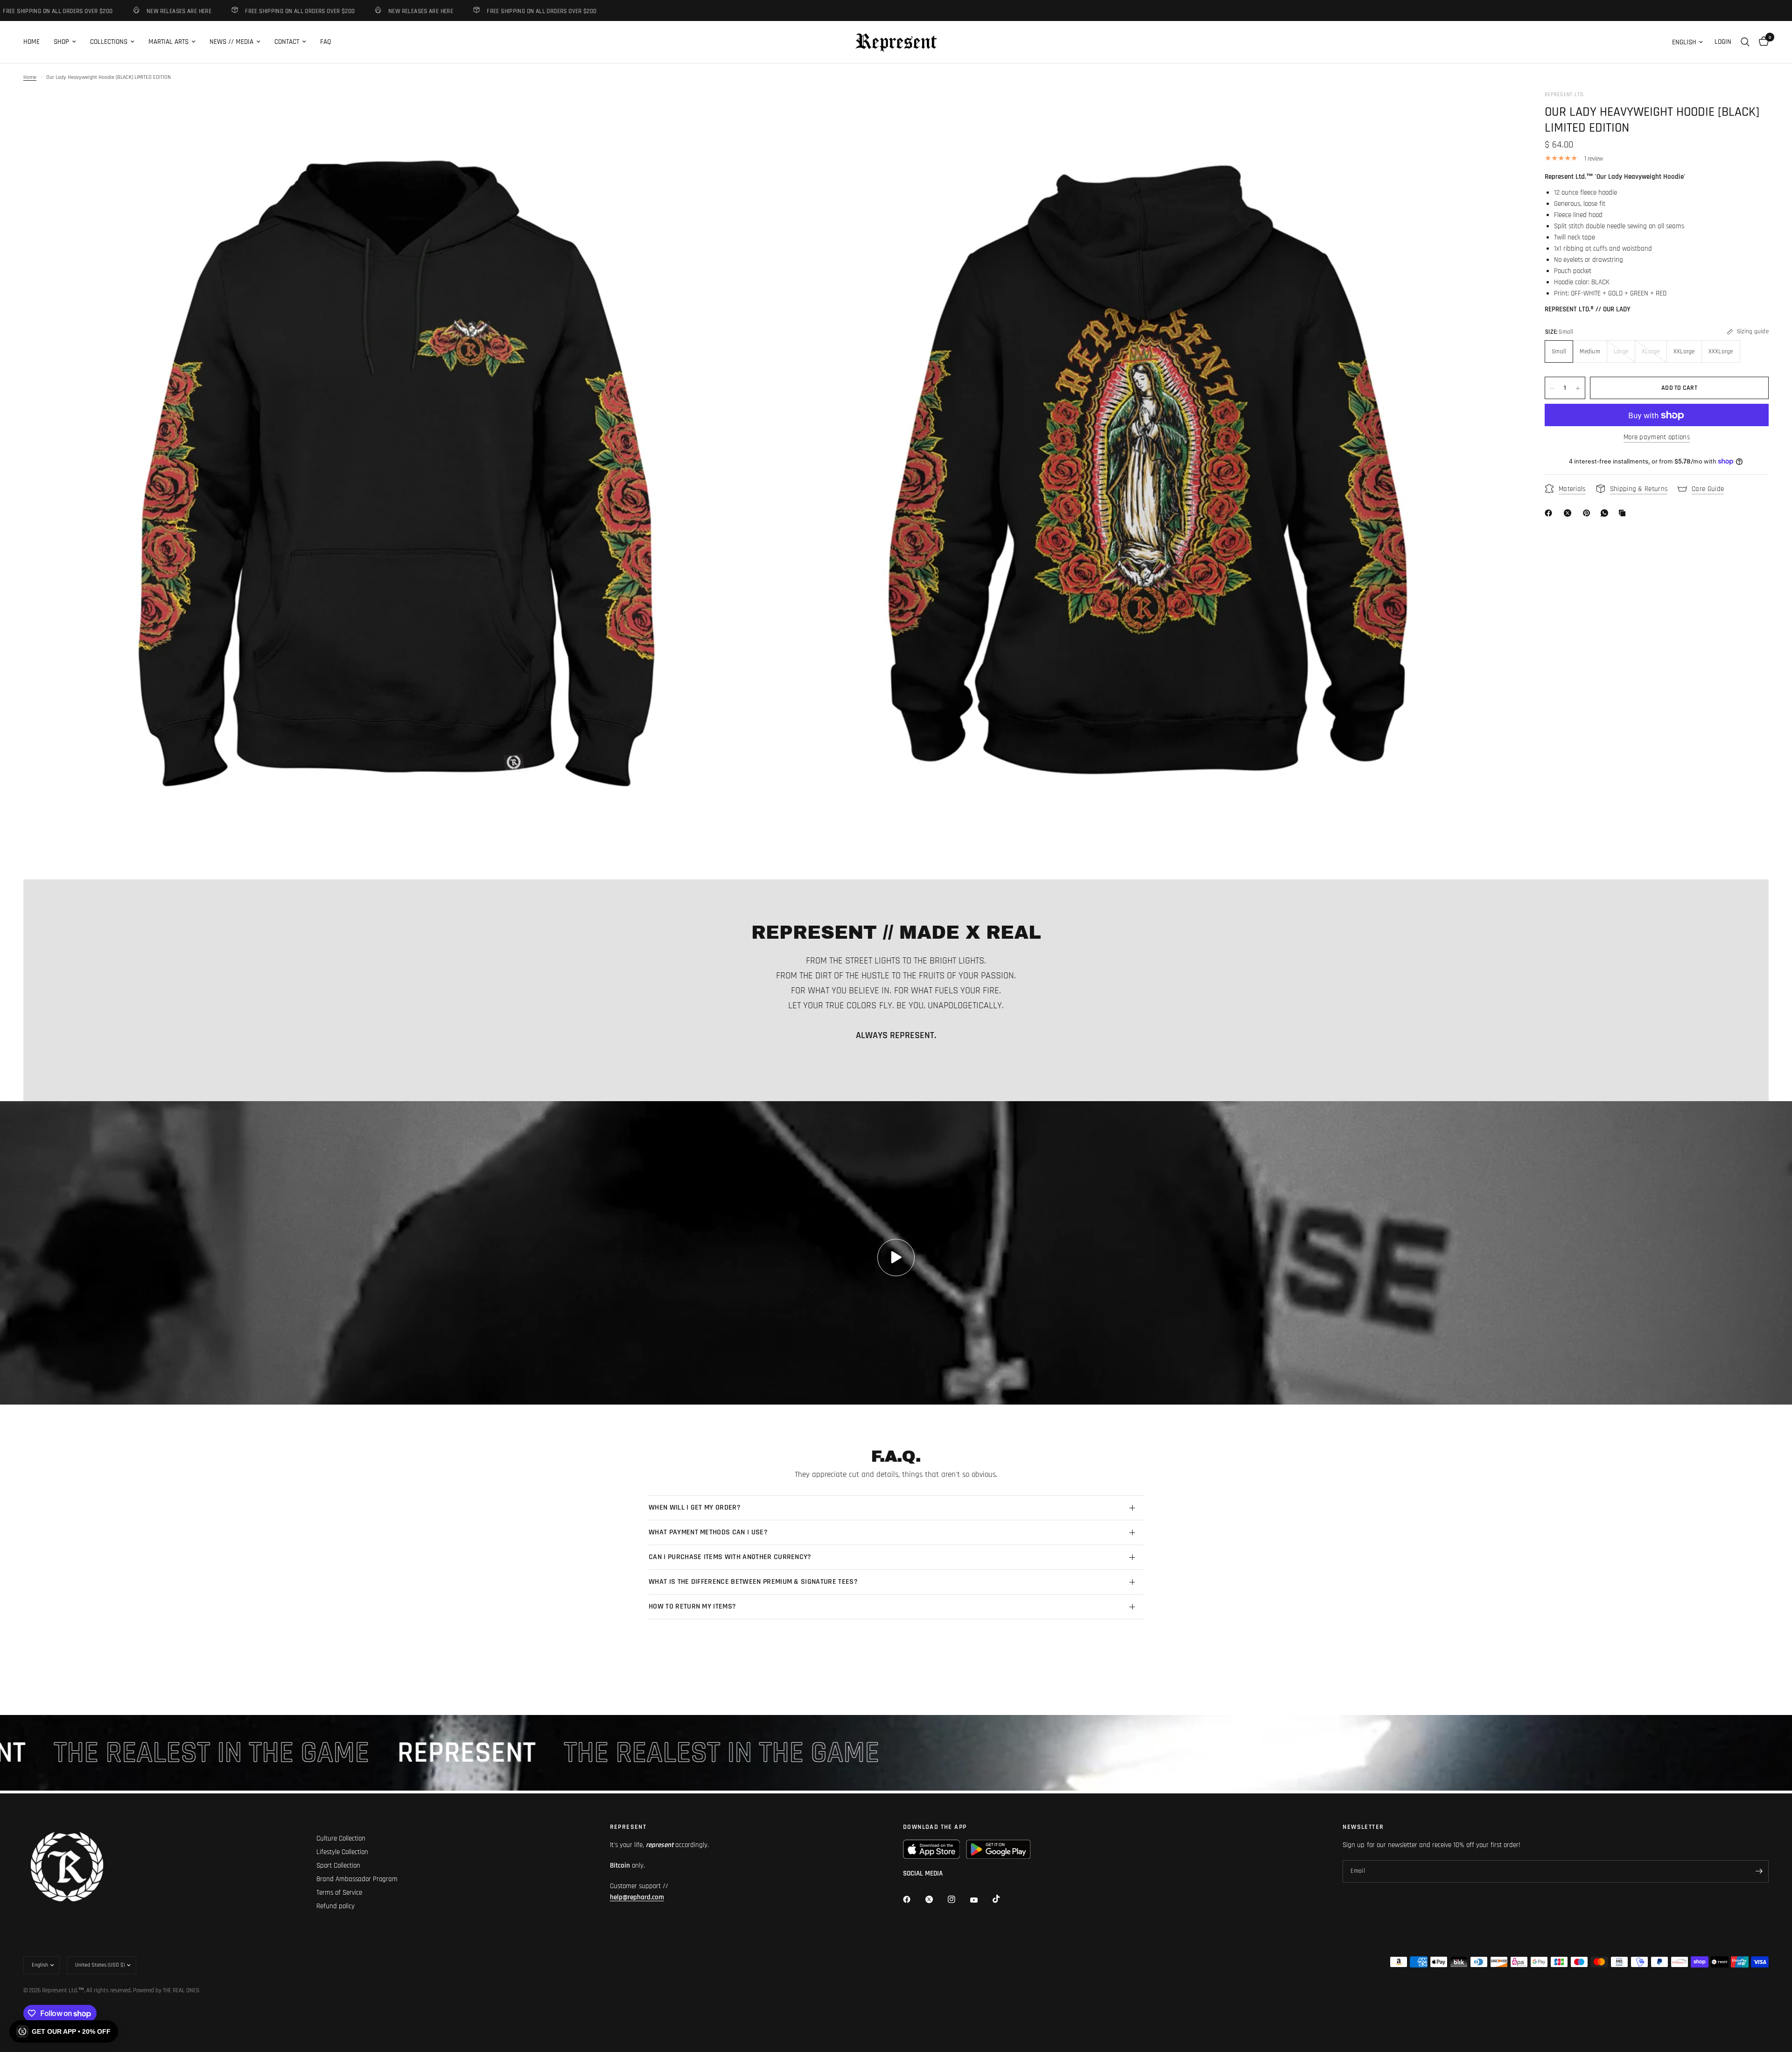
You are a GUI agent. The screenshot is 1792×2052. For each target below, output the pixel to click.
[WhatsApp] (1606, 513)
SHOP (61, 42)
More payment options (1657, 438)
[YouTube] (980, 1900)
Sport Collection (338, 1866)
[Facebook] (1550, 513)
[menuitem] (35, 42)
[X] (1569, 513)
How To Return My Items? (692, 1606)
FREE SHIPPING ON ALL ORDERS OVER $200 (220, 11)
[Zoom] (750, 111)
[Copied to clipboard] (1624, 513)
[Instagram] (958, 1899)
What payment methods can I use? (708, 1532)
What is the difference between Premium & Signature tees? (753, 1582)
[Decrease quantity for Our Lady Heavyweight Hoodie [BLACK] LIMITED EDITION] (1552, 388)
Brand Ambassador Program (357, 1879)
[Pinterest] (1589, 513)
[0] (1761, 42)
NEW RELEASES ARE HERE (98, 11)
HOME (31, 42)
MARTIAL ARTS (168, 42)
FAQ (325, 42)
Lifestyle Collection (342, 1852)
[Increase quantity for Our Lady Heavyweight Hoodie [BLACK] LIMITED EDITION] (1578, 388)
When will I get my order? (695, 1507)
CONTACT (287, 42)
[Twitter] (936, 1899)
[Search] (1745, 42)
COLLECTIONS (109, 42)
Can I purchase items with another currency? (730, 1557)
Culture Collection (341, 1838)
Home (30, 77)
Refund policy (336, 1906)
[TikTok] (1003, 1899)
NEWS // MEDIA (231, 42)
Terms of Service (339, 1893)
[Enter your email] (1759, 1871)
